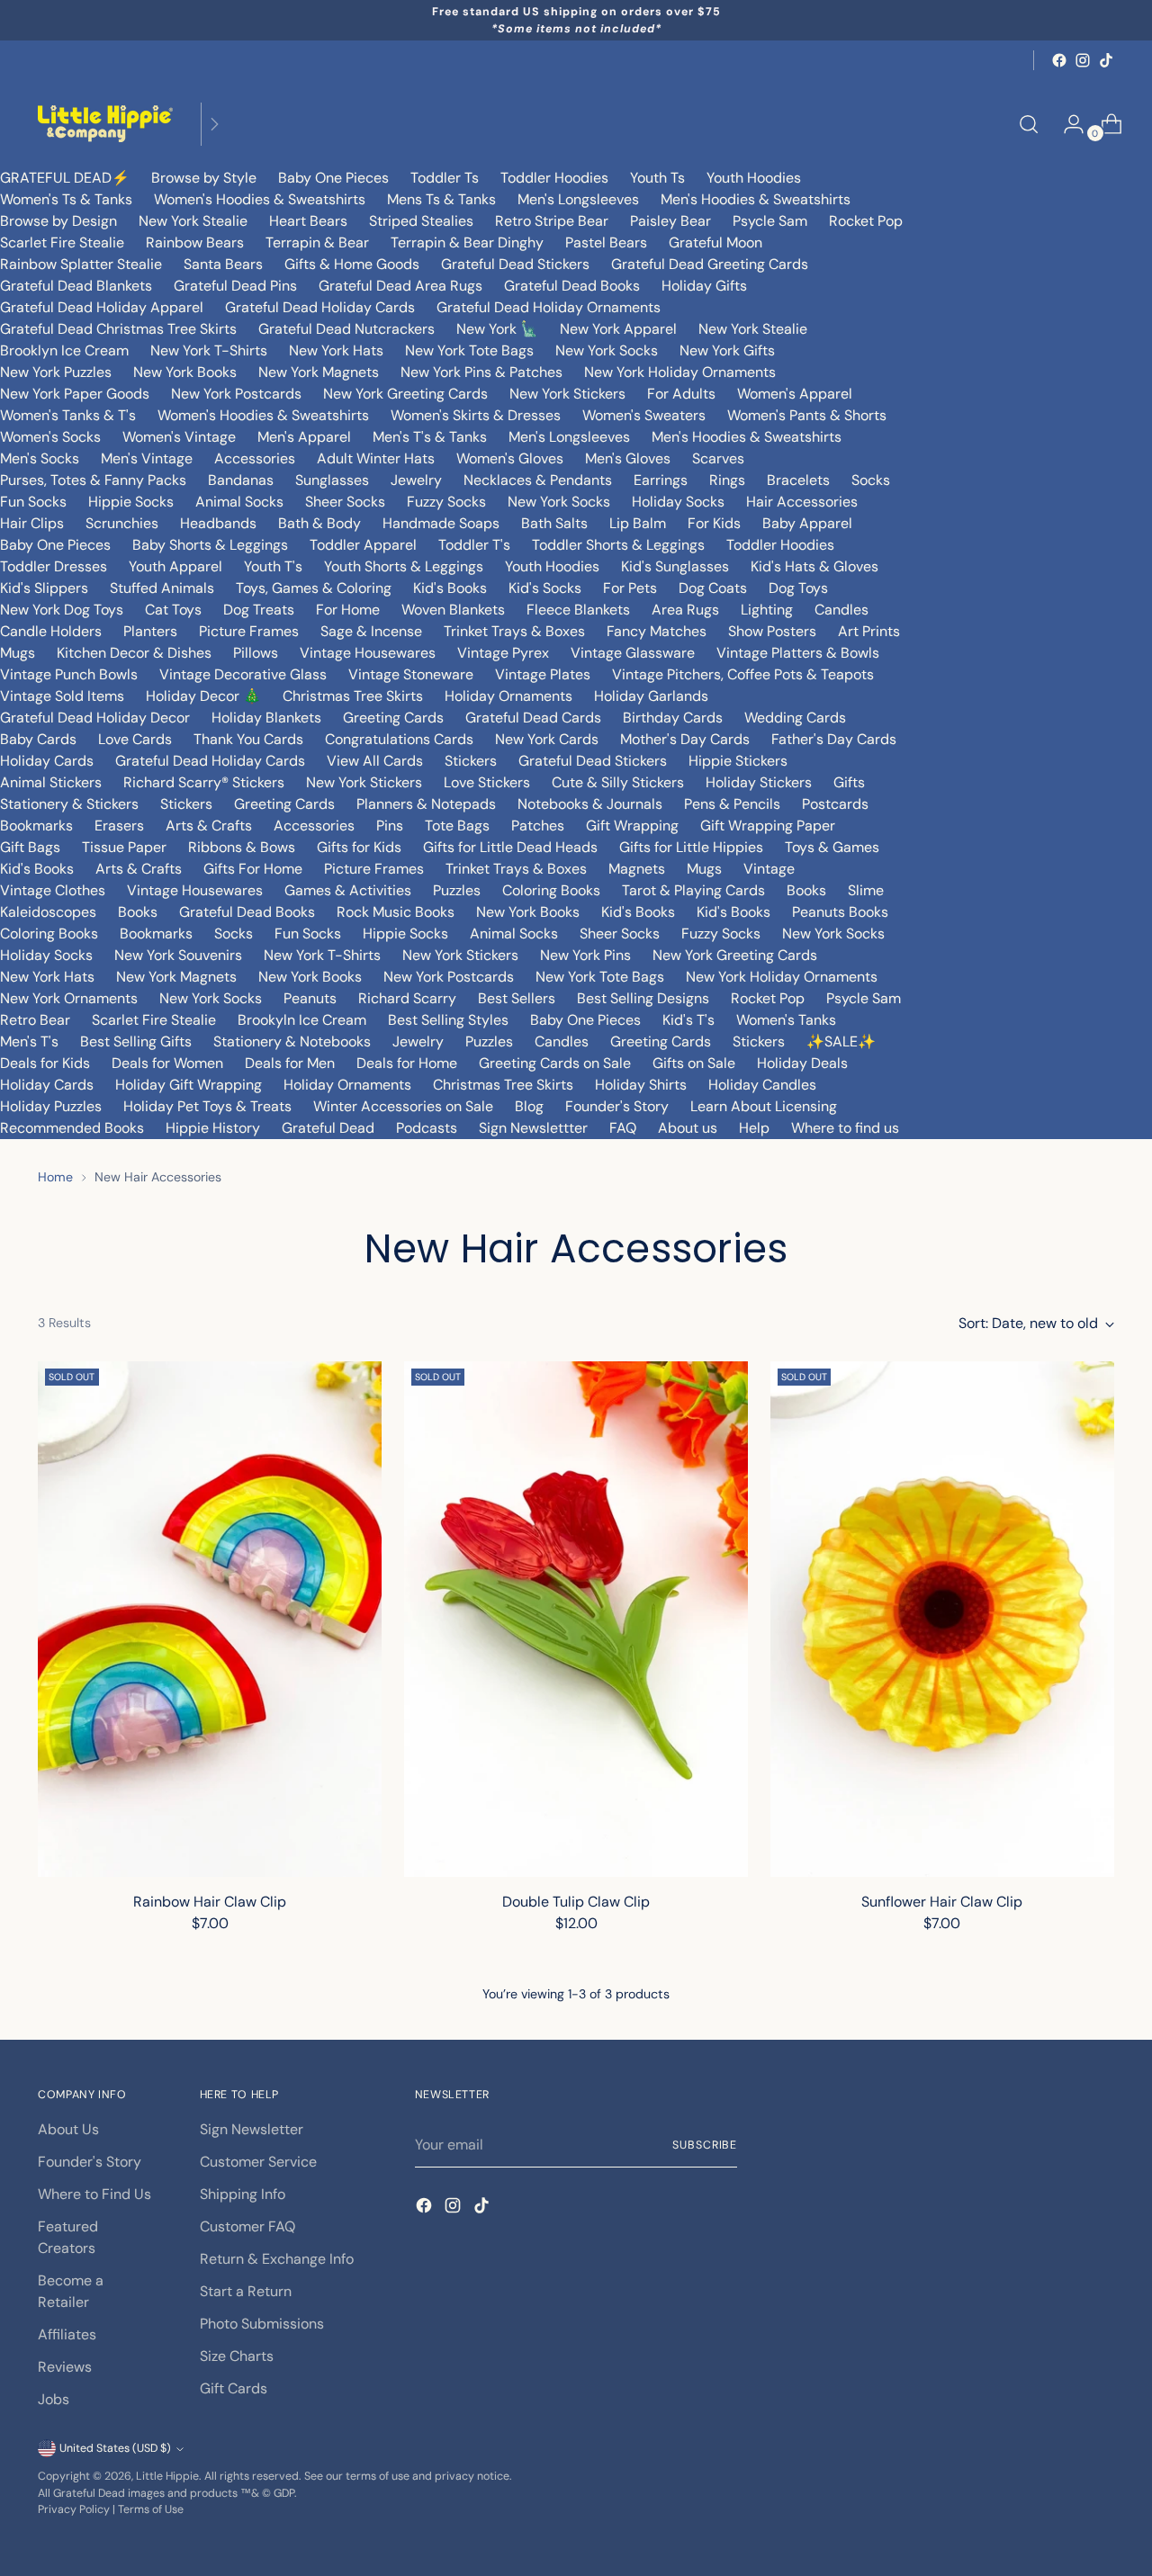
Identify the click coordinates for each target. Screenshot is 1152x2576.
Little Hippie (167, 2476)
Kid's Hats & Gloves (814, 566)
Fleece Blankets (578, 610)
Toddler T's (474, 545)
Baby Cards (38, 739)
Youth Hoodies (754, 178)
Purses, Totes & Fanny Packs (93, 480)
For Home (348, 610)
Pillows (256, 653)
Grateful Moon (715, 242)
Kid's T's (688, 1020)
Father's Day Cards (834, 739)
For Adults (681, 394)
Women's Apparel (795, 394)
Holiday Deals (802, 1063)
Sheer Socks (345, 502)
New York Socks (607, 350)
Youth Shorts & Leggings (404, 566)
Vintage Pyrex (503, 653)
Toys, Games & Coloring (314, 588)
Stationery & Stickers (69, 804)
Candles (841, 610)
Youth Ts (657, 178)
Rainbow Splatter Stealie (81, 264)
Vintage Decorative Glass (243, 674)
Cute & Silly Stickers (618, 782)
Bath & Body (319, 523)
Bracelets (798, 480)
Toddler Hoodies (554, 178)
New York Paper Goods (75, 394)
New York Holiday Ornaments (680, 372)
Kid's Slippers (44, 588)
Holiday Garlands (651, 696)
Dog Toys (798, 588)
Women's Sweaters (644, 415)
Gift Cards (234, 2388)
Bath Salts (554, 523)
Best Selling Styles (448, 1020)
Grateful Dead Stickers (515, 264)
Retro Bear (35, 1020)
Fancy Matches (657, 631)
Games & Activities (348, 890)
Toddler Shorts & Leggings (618, 545)
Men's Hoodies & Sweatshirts (756, 199)
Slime (866, 890)
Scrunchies (122, 523)
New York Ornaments (69, 998)
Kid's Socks (545, 588)
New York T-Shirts (209, 350)
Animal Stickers (51, 782)
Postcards (835, 804)
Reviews (65, 2367)
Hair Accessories (802, 502)
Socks (871, 480)
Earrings (661, 480)
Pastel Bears (606, 242)
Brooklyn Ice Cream (64, 350)
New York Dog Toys (62, 610)
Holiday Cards (47, 761)
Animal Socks (239, 502)
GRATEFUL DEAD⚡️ (65, 178)
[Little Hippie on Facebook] (1059, 60)
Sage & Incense (371, 631)
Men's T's (29, 1041)
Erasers (119, 826)
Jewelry (416, 480)
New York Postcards (236, 394)
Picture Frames (249, 631)
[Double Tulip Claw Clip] (576, 1619)
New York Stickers (567, 394)
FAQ (623, 1128)
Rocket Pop (866, 221)
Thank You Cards (248, 739)
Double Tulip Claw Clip (576, 1902)
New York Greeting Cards (405, 394)
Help (754, 1128)
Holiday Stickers (759, 782)
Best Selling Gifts (136, 1041)
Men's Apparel (304, 437)
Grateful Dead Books (572, 286)
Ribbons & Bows (242, 847)
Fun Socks (33, 502)
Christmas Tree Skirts (353, 696)
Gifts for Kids (359, 847)
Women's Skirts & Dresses (476, 415)
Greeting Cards (393, 718)
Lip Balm (638, 523)
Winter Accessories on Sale (403, 1106)
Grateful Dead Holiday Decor (95, 718)
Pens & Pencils (732, 804)
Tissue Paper (124, 847)
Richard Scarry (407, 998)
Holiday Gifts (704, 286)
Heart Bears (308, 221)
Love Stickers (487, 782)
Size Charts (237, 2356)
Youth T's (273, 566)
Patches (538, 826)
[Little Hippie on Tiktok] (1106, 60)
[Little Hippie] (105, 124)
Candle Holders (51, 631)
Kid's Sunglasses (675, 566)
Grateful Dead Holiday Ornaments (549, 307)
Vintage (769, 869)
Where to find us (845, 1128)
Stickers (471, 761)
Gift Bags (30, 847)
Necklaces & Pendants (538, 480)
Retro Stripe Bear (552, 221)
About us (688, 1128)
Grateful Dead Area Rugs (400, 286)
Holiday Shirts (641, 1085)
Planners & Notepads (426, 804)
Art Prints (869, 631)
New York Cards (547, 739)
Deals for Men (290, 1063)
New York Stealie (193, 221)
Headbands (218, 523)
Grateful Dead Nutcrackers (346, 329)
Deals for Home (407, 1063)
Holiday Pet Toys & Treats (207, 1106)
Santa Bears (223, 264)
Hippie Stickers (738, 761)
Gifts (849, 782)
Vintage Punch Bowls (69, 674)
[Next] (214, 124)
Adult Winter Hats (376, 458)
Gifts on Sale (694, 1063)
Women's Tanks (786, 1020)
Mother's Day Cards (685, 739)
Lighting (767, 610)
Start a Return (246, 2291)
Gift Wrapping (632, 826)
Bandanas (241, 480)
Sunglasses (332, 480)
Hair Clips (32, 523)
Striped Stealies (421, 221)
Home (55, 1177)
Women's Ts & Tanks (66, 199)
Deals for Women (167, 1063)
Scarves (718, 458)
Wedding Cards (795, 718)
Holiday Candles (762, 1085)
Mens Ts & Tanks (441, 199)
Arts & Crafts (209, 826)
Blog (529, 1106)
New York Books (185, 372)
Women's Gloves (510, 458)
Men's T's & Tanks (430, 437)
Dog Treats (259, 610)
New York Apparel (618, 329)
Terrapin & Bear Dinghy (467, 242)
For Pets (630, 588)
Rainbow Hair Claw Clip (210, 1902)
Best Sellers (517, 998)
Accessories (255, 458)
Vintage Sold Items (62, 696)
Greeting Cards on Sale (555, 1063)
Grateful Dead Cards (533, 718)
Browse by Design (58, 221)
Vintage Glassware (633, 653)
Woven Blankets (453, 610)
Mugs (18, 653)
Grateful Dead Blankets (76, 286)
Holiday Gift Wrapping (189, 1085)
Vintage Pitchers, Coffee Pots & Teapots (743, 674)
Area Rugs (685, 610)
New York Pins (585, 955)
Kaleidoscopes (48, 912)
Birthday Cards (673, 718)
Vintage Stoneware (411, 674)
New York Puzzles (56, 372)
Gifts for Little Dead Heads (510, 847)
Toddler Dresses (54, 566)
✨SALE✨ (841, 1041)
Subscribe (705, 2145)
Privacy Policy (74, 2509)
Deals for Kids (45, 1063)
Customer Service (258, 2162)
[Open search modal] (1029, 124)
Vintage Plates (543, 674)
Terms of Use (151, 2509)
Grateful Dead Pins (235, 286)
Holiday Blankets (266, 718)
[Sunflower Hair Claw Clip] (942, 1619)
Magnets (637, 869)
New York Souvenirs (178, 955)
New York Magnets (319, 372)
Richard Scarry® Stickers (204, 782)
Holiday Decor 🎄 (203, 696)
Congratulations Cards (399, 739)
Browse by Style (204, 178)
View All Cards (375, 761)
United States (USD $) (115, 2448)
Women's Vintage (179, 437)
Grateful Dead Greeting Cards (710, 264)
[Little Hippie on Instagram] (1083, 60)
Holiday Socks (678, 502)
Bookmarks (36, 826)
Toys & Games (832, 847)
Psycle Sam (770, 221)
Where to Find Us (94, 2194)
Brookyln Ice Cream (302, 1020)
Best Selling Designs (643, 998)
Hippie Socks (131, 502)
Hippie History (213, 1128)
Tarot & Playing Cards (693, 890)
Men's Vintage (147, 458)
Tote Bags (457, 826)
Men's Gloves (628, 458)
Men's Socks (40, 458)
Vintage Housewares (368, 653)
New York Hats (336, 350)
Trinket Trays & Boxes (514, 631)
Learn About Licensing (764, 1106)
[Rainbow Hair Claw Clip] (210, 1619)
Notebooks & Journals (590, 804)
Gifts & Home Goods (352, 264)
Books (806, 890)
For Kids (714, 523)
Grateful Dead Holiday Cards (320, 307)
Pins (390, 826)
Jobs (54, 2399)
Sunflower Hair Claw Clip (942, 1902)
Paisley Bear (670, 221)
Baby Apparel (807, 523)
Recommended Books (72, 1128)
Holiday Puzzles (51, 1106)
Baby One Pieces (333, 178)
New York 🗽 (497, 329)
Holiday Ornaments (508, 696)
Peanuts (310, 998)
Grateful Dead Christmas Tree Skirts (118, 329)
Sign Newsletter (252, 2129)
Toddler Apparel (363, 545)
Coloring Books (551, 890)
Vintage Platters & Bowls (798, 653)
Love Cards (135, 739)
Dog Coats (713, 588)
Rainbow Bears (195, 242)
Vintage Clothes (53, 890)
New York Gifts (727, 350)
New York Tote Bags (469, 350)
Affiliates (67, 2334)
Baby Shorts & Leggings (210, 545)
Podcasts (427, 1128)
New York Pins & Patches (481, 372)
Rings (727, 480)
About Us (68, 2129)
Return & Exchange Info (277, 2259)
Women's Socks (50, 437)
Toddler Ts (445, 178)
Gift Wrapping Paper (768, 826)
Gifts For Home (253, 869)
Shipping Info (243, 2194)
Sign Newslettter (533, 1128)
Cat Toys (173, 610)
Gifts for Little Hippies (691, 847)
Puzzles (457, 890)
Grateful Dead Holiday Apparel (102, 307)
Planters (150, 631)
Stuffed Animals (162, 588)
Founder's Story (617, 1106)
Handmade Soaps (441, 523)
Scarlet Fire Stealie (62, 242)
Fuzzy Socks (446, 502)
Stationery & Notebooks (292, 1041)
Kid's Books (450, 588)
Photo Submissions (262, 2324)
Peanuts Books (840, 912)
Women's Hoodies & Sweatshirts (260, 199)
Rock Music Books (396, 912)
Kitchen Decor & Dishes (134, 653)
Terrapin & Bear (317, 242)
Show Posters (772, 631)
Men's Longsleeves (578, 199)
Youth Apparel (175, 566)
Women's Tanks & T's (68, 415)
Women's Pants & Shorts (807, 415)
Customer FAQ (247, 2226)
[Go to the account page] (1066, 124)
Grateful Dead (328, 1128)
